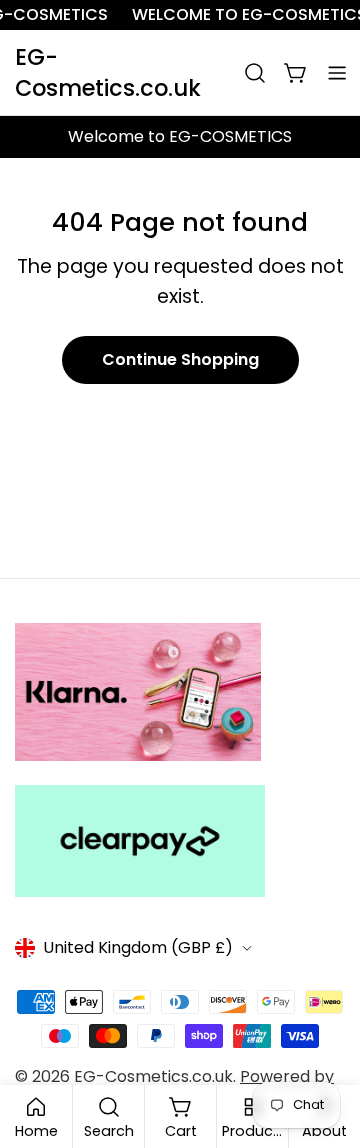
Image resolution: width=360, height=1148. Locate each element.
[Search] (255, 73)
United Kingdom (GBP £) (138, 947)
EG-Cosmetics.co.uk (108, 72)
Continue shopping (180, 359)
